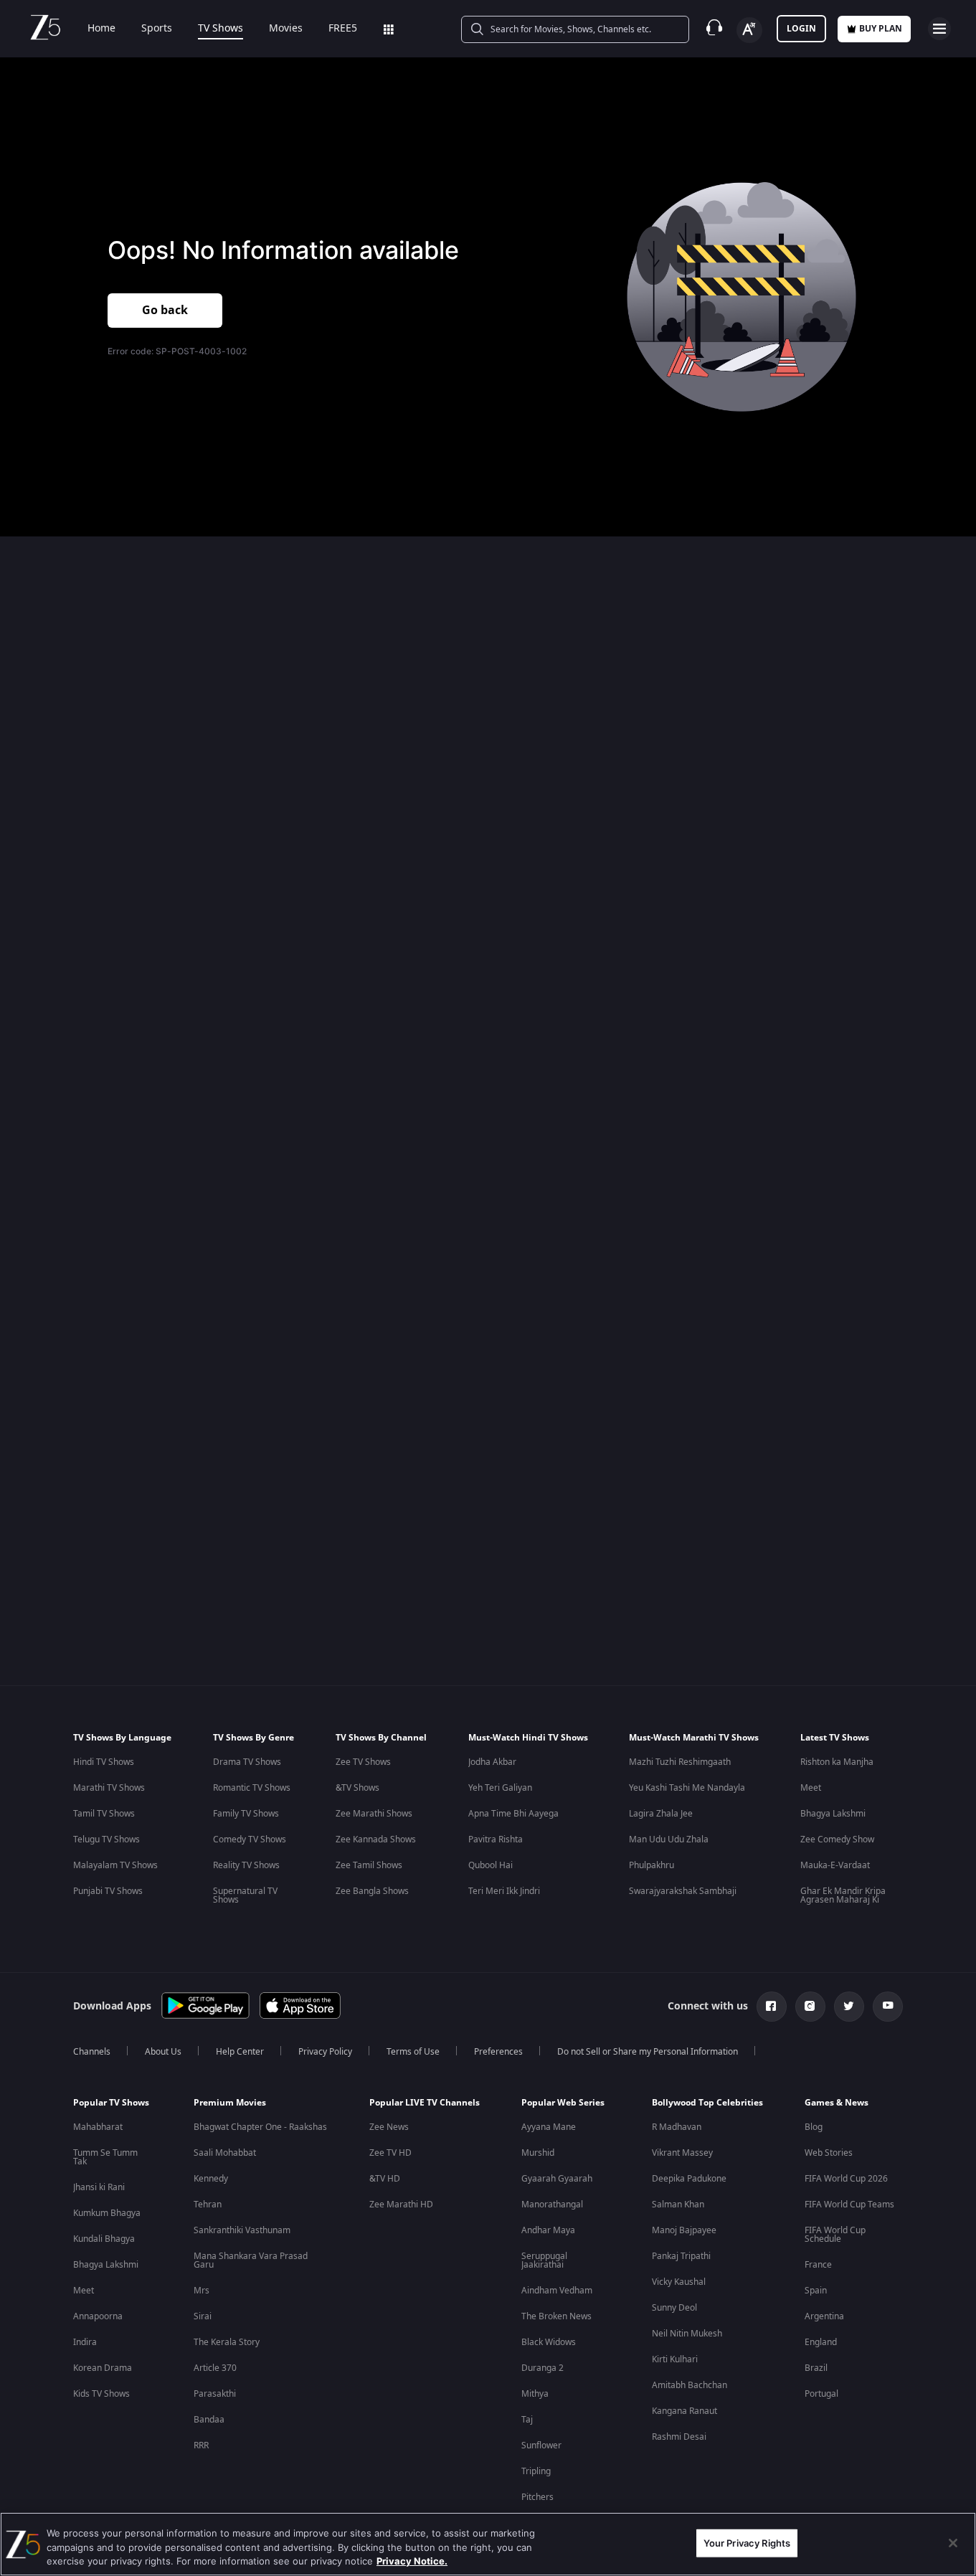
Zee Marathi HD (401, 2205)
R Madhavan (677, 2127)
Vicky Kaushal (679, 2282)
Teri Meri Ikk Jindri (504, 1891)
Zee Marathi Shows (374, 1814)
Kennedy (211, 2179)
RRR (201, 2445)
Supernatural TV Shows (245, 1895)
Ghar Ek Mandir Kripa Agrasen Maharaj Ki (843, 1895)
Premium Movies (230, 2103)
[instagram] (810, 2007)
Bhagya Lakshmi (833, 1814)
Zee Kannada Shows (376, 1839)
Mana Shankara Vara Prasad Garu (251, 2260)
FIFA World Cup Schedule (835, 2235)
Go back (165, 311)
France (818, 2265)
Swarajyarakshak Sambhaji (683, 1891)
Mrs (202, 2291)
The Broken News (556, 2316)
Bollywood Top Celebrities (707, 2103)
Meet (811, 1788)
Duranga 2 (543, 2368)
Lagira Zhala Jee (661, 1814)
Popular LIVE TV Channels (425, 2103)
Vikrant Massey (682, 2153)
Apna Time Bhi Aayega (513, 1814)
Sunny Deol (674, 2308)
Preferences (498, 2052)
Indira (85, 2342)
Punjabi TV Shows (108, 1891)
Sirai (203, 2316)
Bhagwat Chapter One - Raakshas (260, 2127)
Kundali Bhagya (104, 2239)
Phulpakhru (652, 1865)
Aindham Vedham (557, 2291)
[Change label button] (749, 30)
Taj (527, 2420)
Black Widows (549, 2342)
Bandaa (209, 2420)
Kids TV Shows (101, 2394)
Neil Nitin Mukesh (687, 2334)
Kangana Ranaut (684, 2411)
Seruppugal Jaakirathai (544, 2260)
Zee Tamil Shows (369, 1865)
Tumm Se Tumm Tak (105, 2157)
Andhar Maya (548, 2230)
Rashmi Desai (679, 2437)
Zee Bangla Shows (372, 1891)
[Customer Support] (714, 29)
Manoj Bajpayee (684, 2230)
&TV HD (385, 2179)
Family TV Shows (246, 1814)
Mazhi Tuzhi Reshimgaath (680, 1762)
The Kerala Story (227, 2342)
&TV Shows (357, 1788)
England (821, 2342)
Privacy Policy (325, 2052)
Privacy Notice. (412, 2561)
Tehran (208, 2205)
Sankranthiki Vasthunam (242, 2230)
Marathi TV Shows (109, 1788)
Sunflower (541, 2445)
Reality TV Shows (246, 1865)
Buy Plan (881, 29)
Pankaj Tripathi (681, 2256)
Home (101, 29)
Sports (157, 29)
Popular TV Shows (111, 2103)
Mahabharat (98, 2127)
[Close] (953, 2543)
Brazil (816, 2368)
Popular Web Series (563, 2103)
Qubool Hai (491, 1865)
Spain (816, 2291)
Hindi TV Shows (104, 1762)
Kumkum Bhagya (107, 2213)
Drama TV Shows (247, 1762)
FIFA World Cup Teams (849, 2205)
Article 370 (215, 2368)
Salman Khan (678, 2205)
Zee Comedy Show (837, 1839)
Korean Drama (103, 2368)
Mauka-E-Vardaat (835, 1865)
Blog (814, 2127)
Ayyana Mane (549, 2127)
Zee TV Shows (363, 1762)
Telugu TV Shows (106, 1839)
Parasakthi (215, 2394)
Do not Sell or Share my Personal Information (648, 2052)
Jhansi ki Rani (99, 2187)
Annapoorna (98, 2316)
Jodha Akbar (492, 1762)
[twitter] (849, 2007)
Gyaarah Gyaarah (557, 2179)
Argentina (824, 2316)
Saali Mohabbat (225, 2153)
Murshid (538, 2153)
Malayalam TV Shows (115, 1865)
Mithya (535, 2394)
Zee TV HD (390, 2153)
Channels (92, 2052)
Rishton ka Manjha (837, 1762)
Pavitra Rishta (496, 1839)
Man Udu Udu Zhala (669, 1839)
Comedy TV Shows (250, 1839)
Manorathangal (552, 2205)
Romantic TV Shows (252, 1788)
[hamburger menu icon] (939, 29)
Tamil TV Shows (104, 1814)
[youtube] (888, 2007)
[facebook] (772, 2007)
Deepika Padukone (689, 2179)
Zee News (389, 2127)
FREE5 (343, 29)
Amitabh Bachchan (690, 2385)
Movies (286, 29)
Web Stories (829, 2153)
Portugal (821, 2394)
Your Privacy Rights (747, 2542)
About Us (163, 2052)
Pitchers (537, 2497)
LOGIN (801, 29)
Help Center (240, 2052)
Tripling (536, 2471)
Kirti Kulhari (675, 2359)
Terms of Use (413, 2052)
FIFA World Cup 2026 (846, 2179)
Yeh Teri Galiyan (500, 1788)
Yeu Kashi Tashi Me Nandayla (687, 1788)
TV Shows (221, 29)
